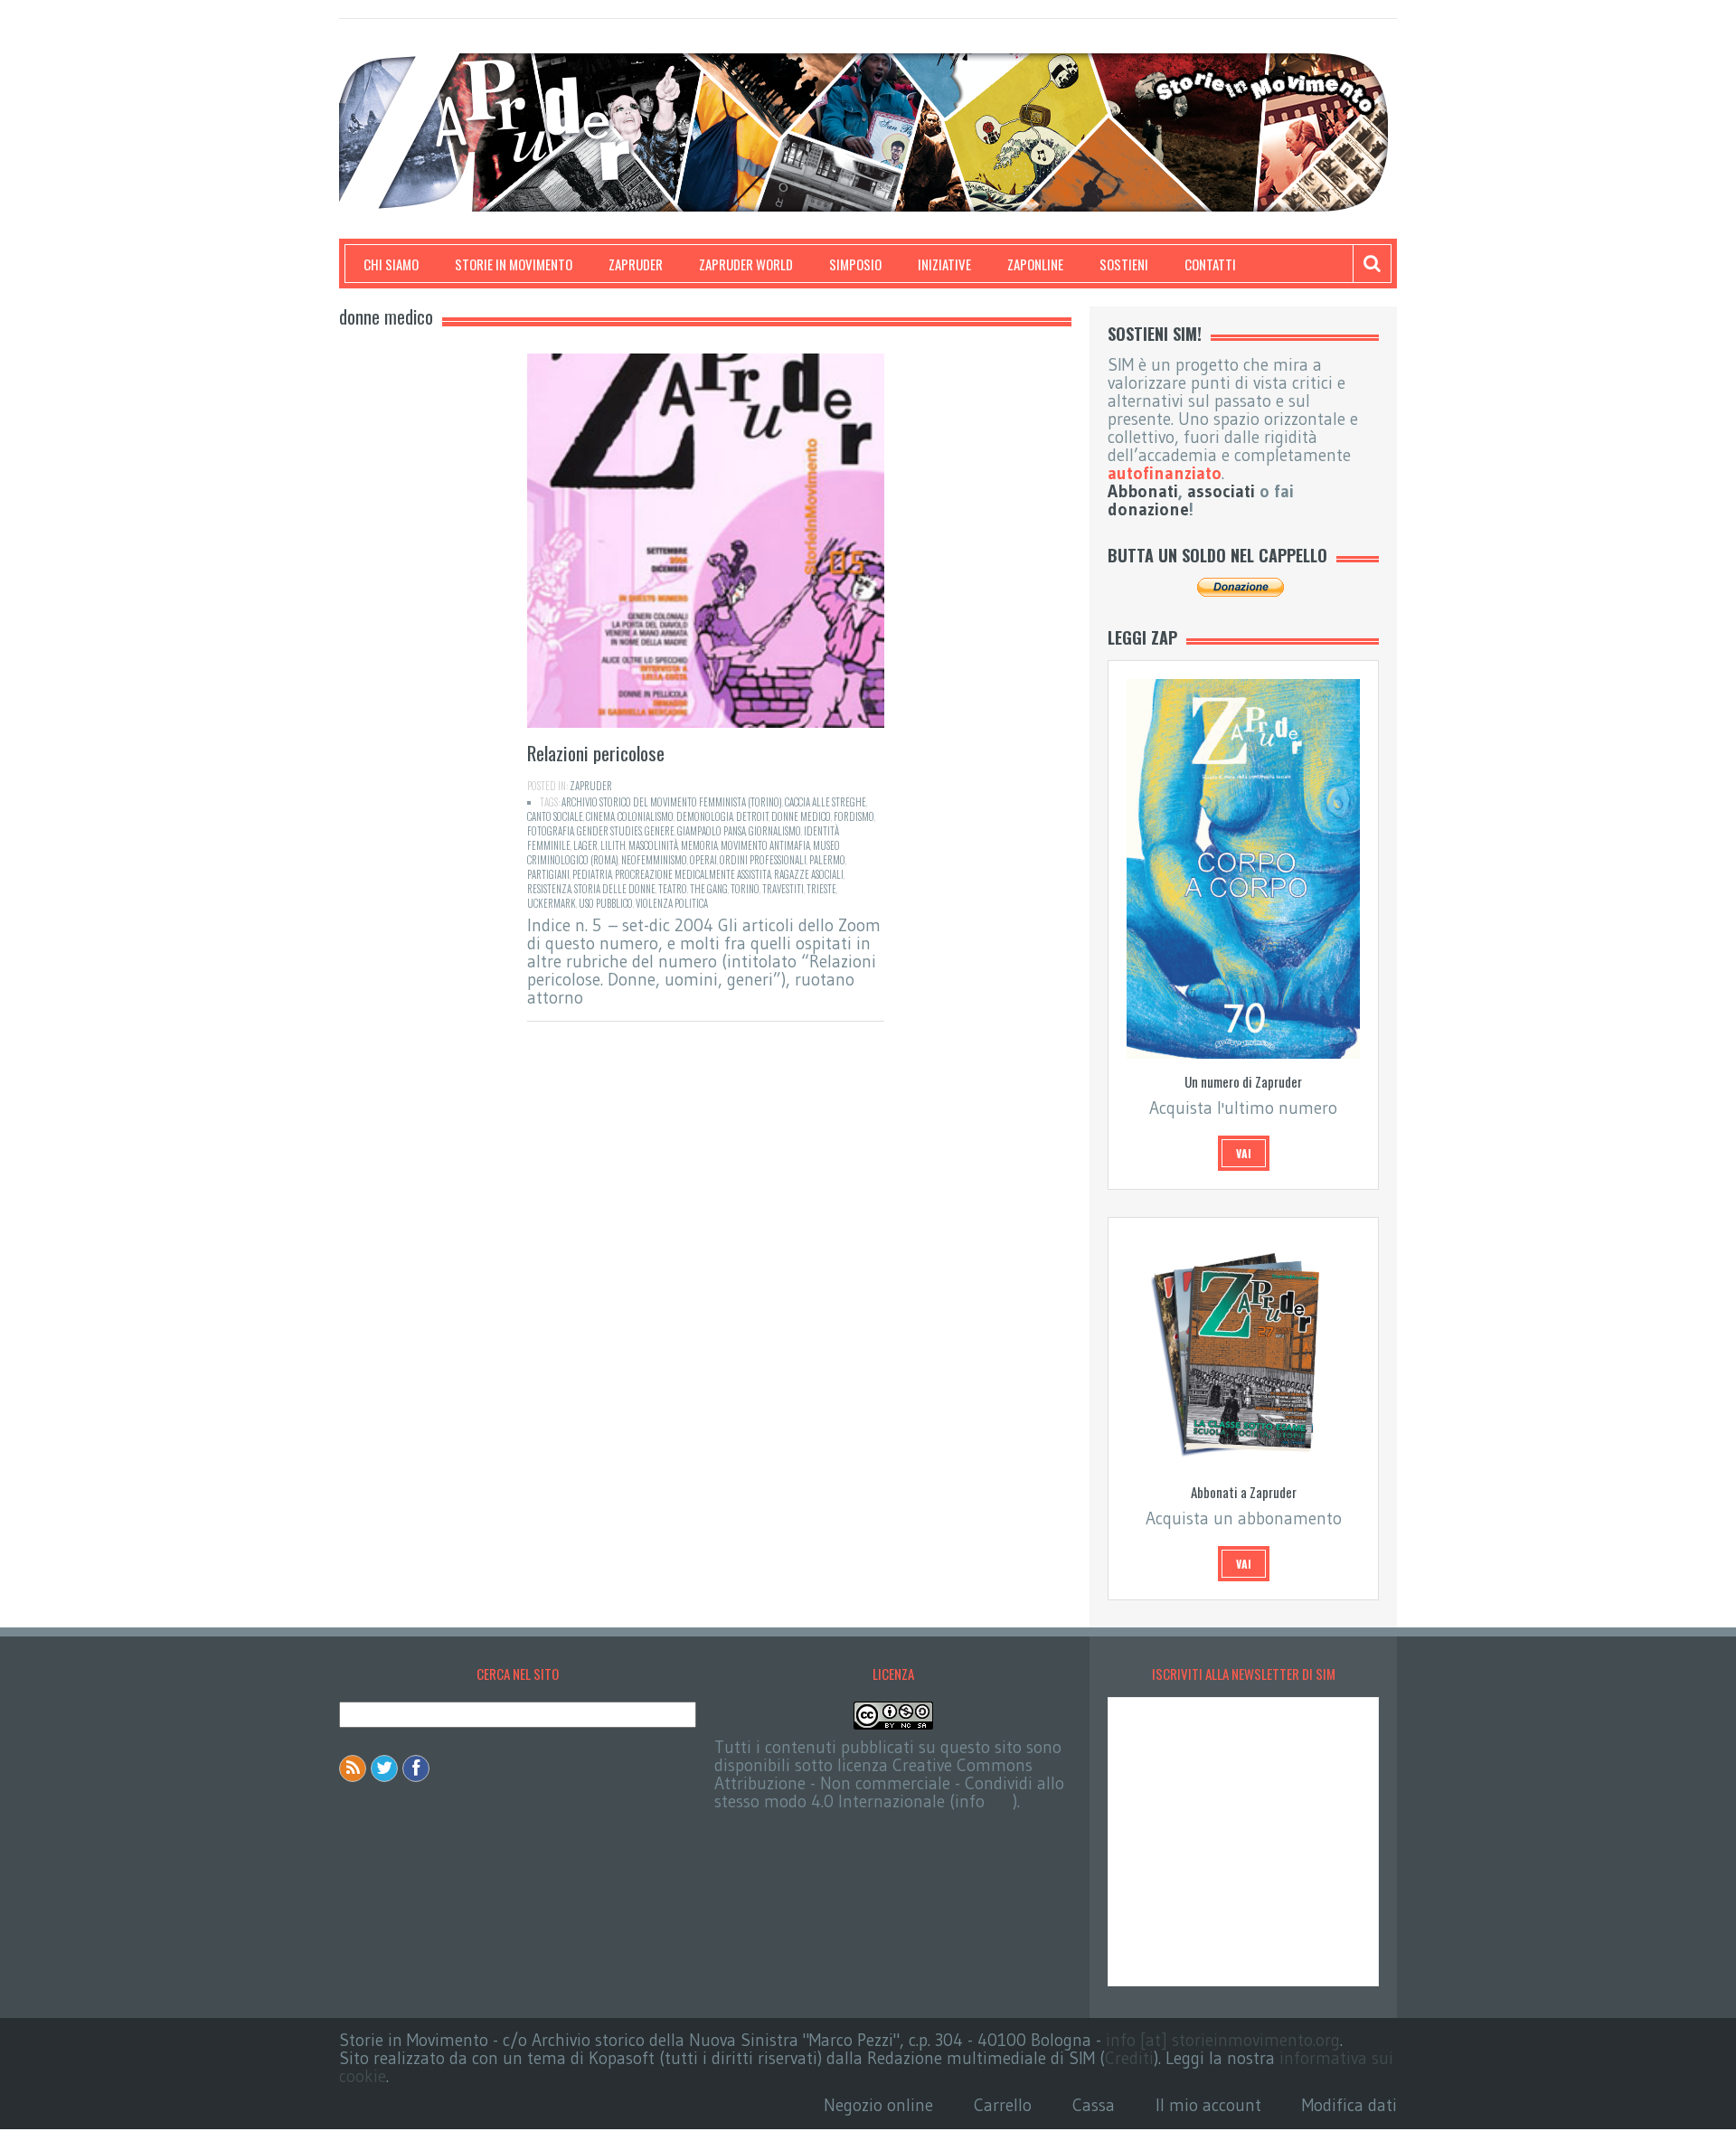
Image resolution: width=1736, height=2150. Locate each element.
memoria (699, 845)
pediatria (592, 874)
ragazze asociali (809, 874)
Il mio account (1208, 2105)
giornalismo (775, 831)
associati (1221, 491)
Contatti (1210, 264)
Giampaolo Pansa (712, 831)
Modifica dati (1349, 2105)
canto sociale (555, 816)
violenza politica (672, 903)
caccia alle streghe (826, 802)
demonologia (705, 816)
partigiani (548, 874)
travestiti (783, 889)
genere (660, 831)
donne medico (801, 816)
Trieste (821, 889)
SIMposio (855, 264)
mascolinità (653, 845)
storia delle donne (615, 889)
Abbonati (1143, 491)
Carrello (1003, 2105)
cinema (600, 816)
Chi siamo (391, 264)
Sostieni (1124, 264)
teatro (673, 889)
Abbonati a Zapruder (1244, 1492)
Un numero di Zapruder (1243, 1081)
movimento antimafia (765, 845)
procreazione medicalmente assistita (693, 874)
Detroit (752, 816)
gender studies (609, 831)
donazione (1148, 509)
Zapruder (636, 264)
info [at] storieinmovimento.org (1223, 2040)
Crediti (1129, 2058)
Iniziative (944, 264)
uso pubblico (606, 903)
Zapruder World (746, 264)
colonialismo (646, 816)
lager (585, 845)
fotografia (551, 831)
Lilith (613, 845)
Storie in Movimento (514, 264)
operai (703, 860)
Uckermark (552, 903)
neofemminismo (654, 860)
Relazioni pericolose (596, 753)
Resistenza (549, 889)
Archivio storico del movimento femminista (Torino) (672, 802)
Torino (745, 889)
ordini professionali (763, 860)
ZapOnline (1035, 264)
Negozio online (878, 2105)
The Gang (709, 889)
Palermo (827, 860)
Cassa (1094, 2105)
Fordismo (854, 816)
